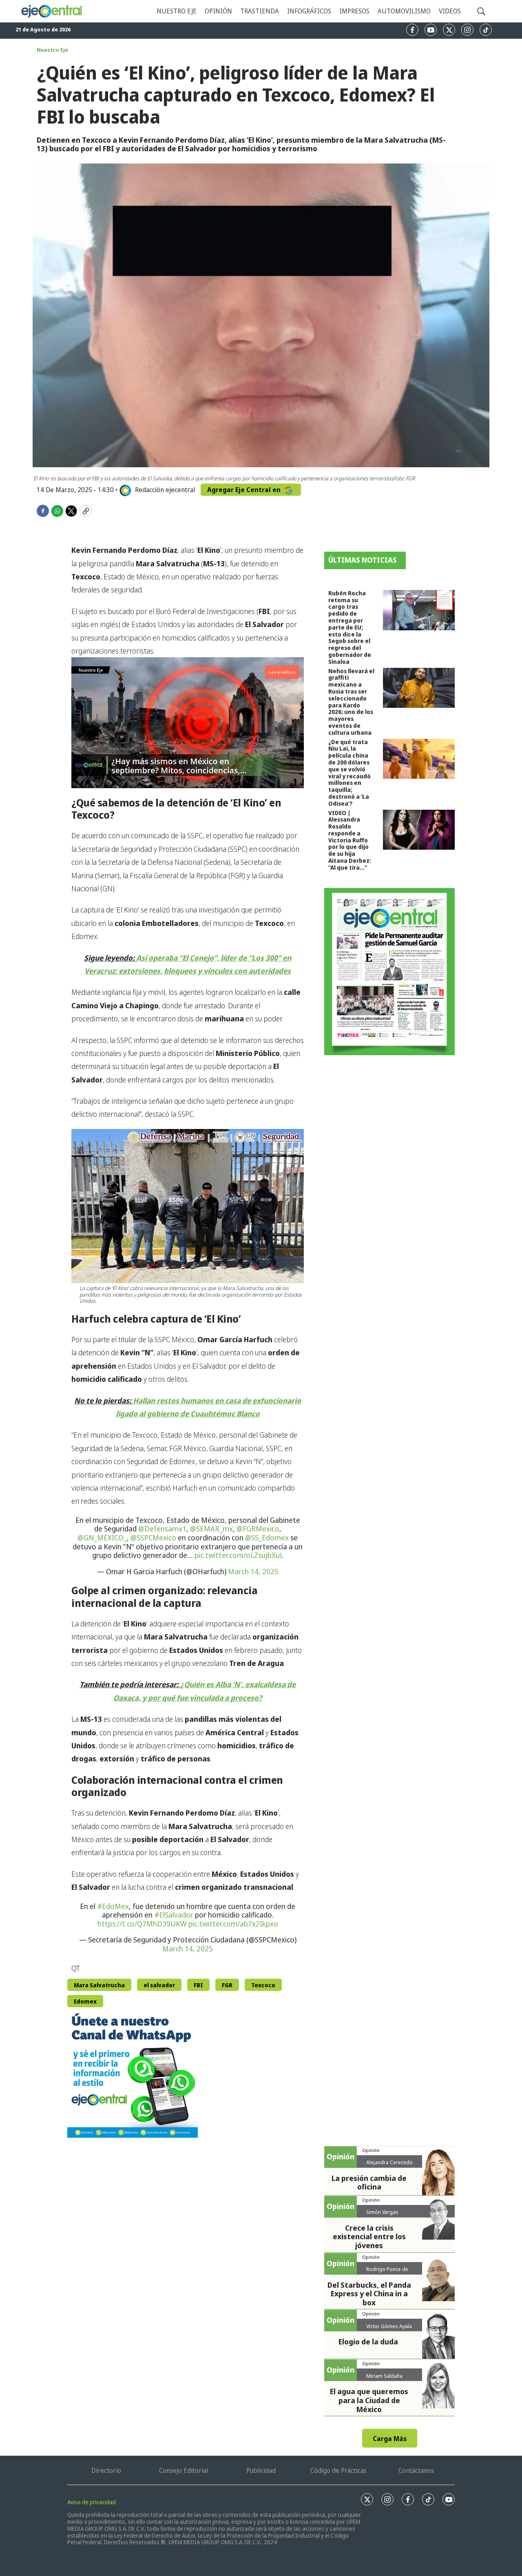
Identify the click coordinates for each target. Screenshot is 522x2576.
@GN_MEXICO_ (102, 1538)
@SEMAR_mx (211, 1529)
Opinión (218, 11)
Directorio (106, 2470)
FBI (198, 1985)
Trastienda (260, 11)
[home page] (52, 11)
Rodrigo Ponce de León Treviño (387, 2272)
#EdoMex (113, 1906)
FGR (227, 1985)
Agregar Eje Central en (245, 490)
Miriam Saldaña (384, 2376)
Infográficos (309, 11)
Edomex (85, 2001)
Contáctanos (416, 2470)
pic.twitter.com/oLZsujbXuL (239, 1555)
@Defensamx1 (162, 1529)
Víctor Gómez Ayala (389, 2326)
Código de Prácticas (338, 2470)
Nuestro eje (177, 11)
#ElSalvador (174, 1915)
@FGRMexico (258, 1529)
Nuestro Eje (52, 50)
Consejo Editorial (184, 2470)
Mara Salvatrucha (99, 1985)
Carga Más (390, 2439)
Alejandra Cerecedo (389, 2162)
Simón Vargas (382, 2212)
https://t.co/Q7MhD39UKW (142, 1924)
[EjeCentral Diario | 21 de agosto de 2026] (389, 972)
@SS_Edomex (267, 1538)
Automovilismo (404, 11)
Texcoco (263, 1985)
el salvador (159, 1985)
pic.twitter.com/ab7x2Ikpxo (233, 1924)
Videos (450, 11)
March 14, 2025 (253, 1571)
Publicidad (261, 2470)
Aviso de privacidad (92, 2502)
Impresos (354, 11)
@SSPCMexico (153, 1538)
